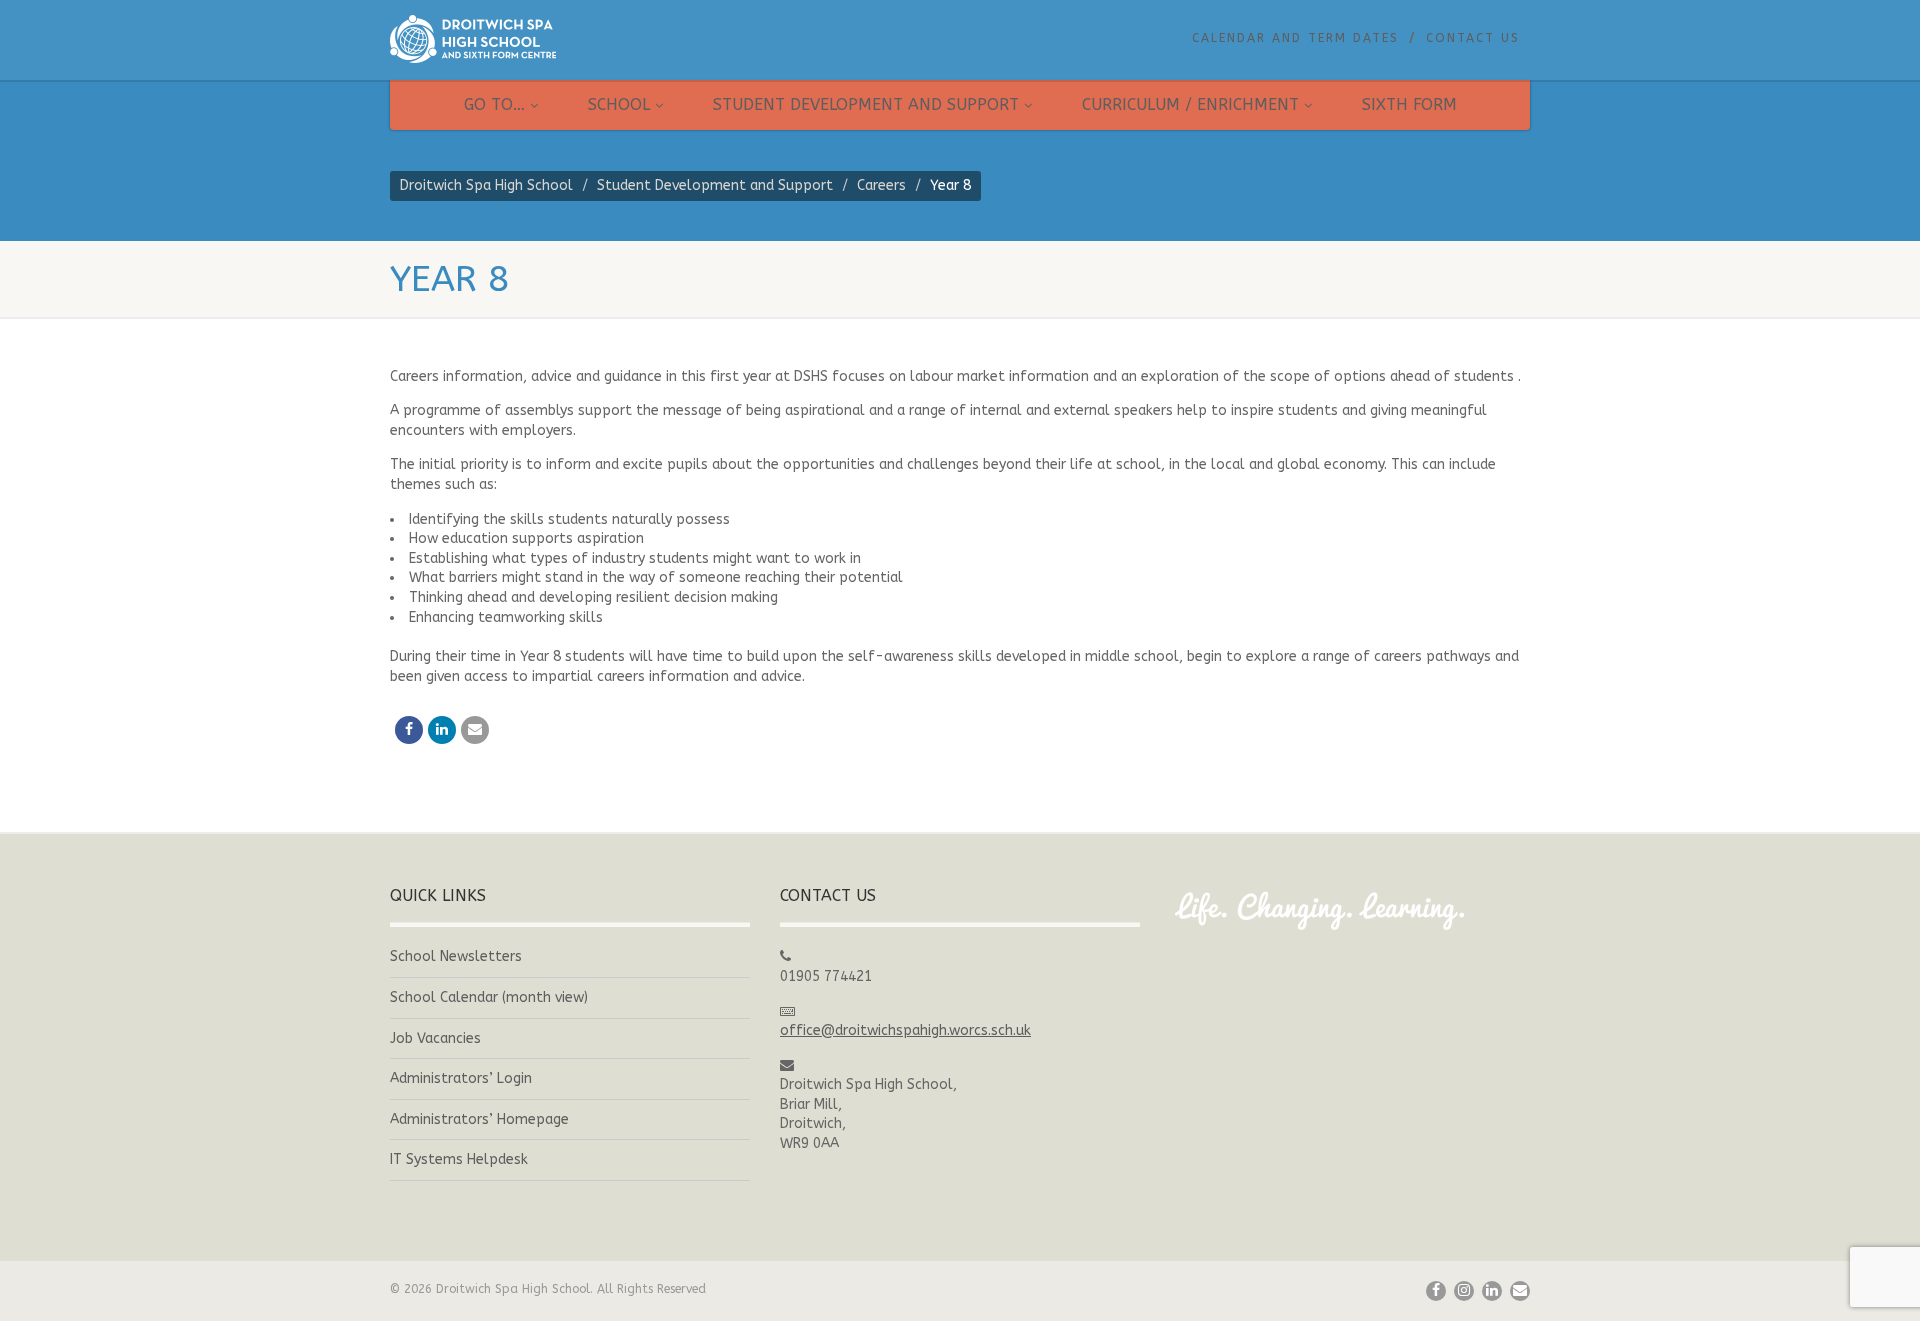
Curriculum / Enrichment (1190, 104)
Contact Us (1473, 38)
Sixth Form (1409, 104)
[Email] (475, 730)
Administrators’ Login (461, 1078)
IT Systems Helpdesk (459, 1159)
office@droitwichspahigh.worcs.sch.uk (905, 1030)
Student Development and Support (866, 104)
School (619, 104)
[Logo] (570, 39)
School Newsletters (456, 956)
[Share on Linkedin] (442, 730)
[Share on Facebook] (409, 730)
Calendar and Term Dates (1295, 38)
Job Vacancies (435, 1038)
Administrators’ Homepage (479, 1119)
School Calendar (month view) (489, 997)
